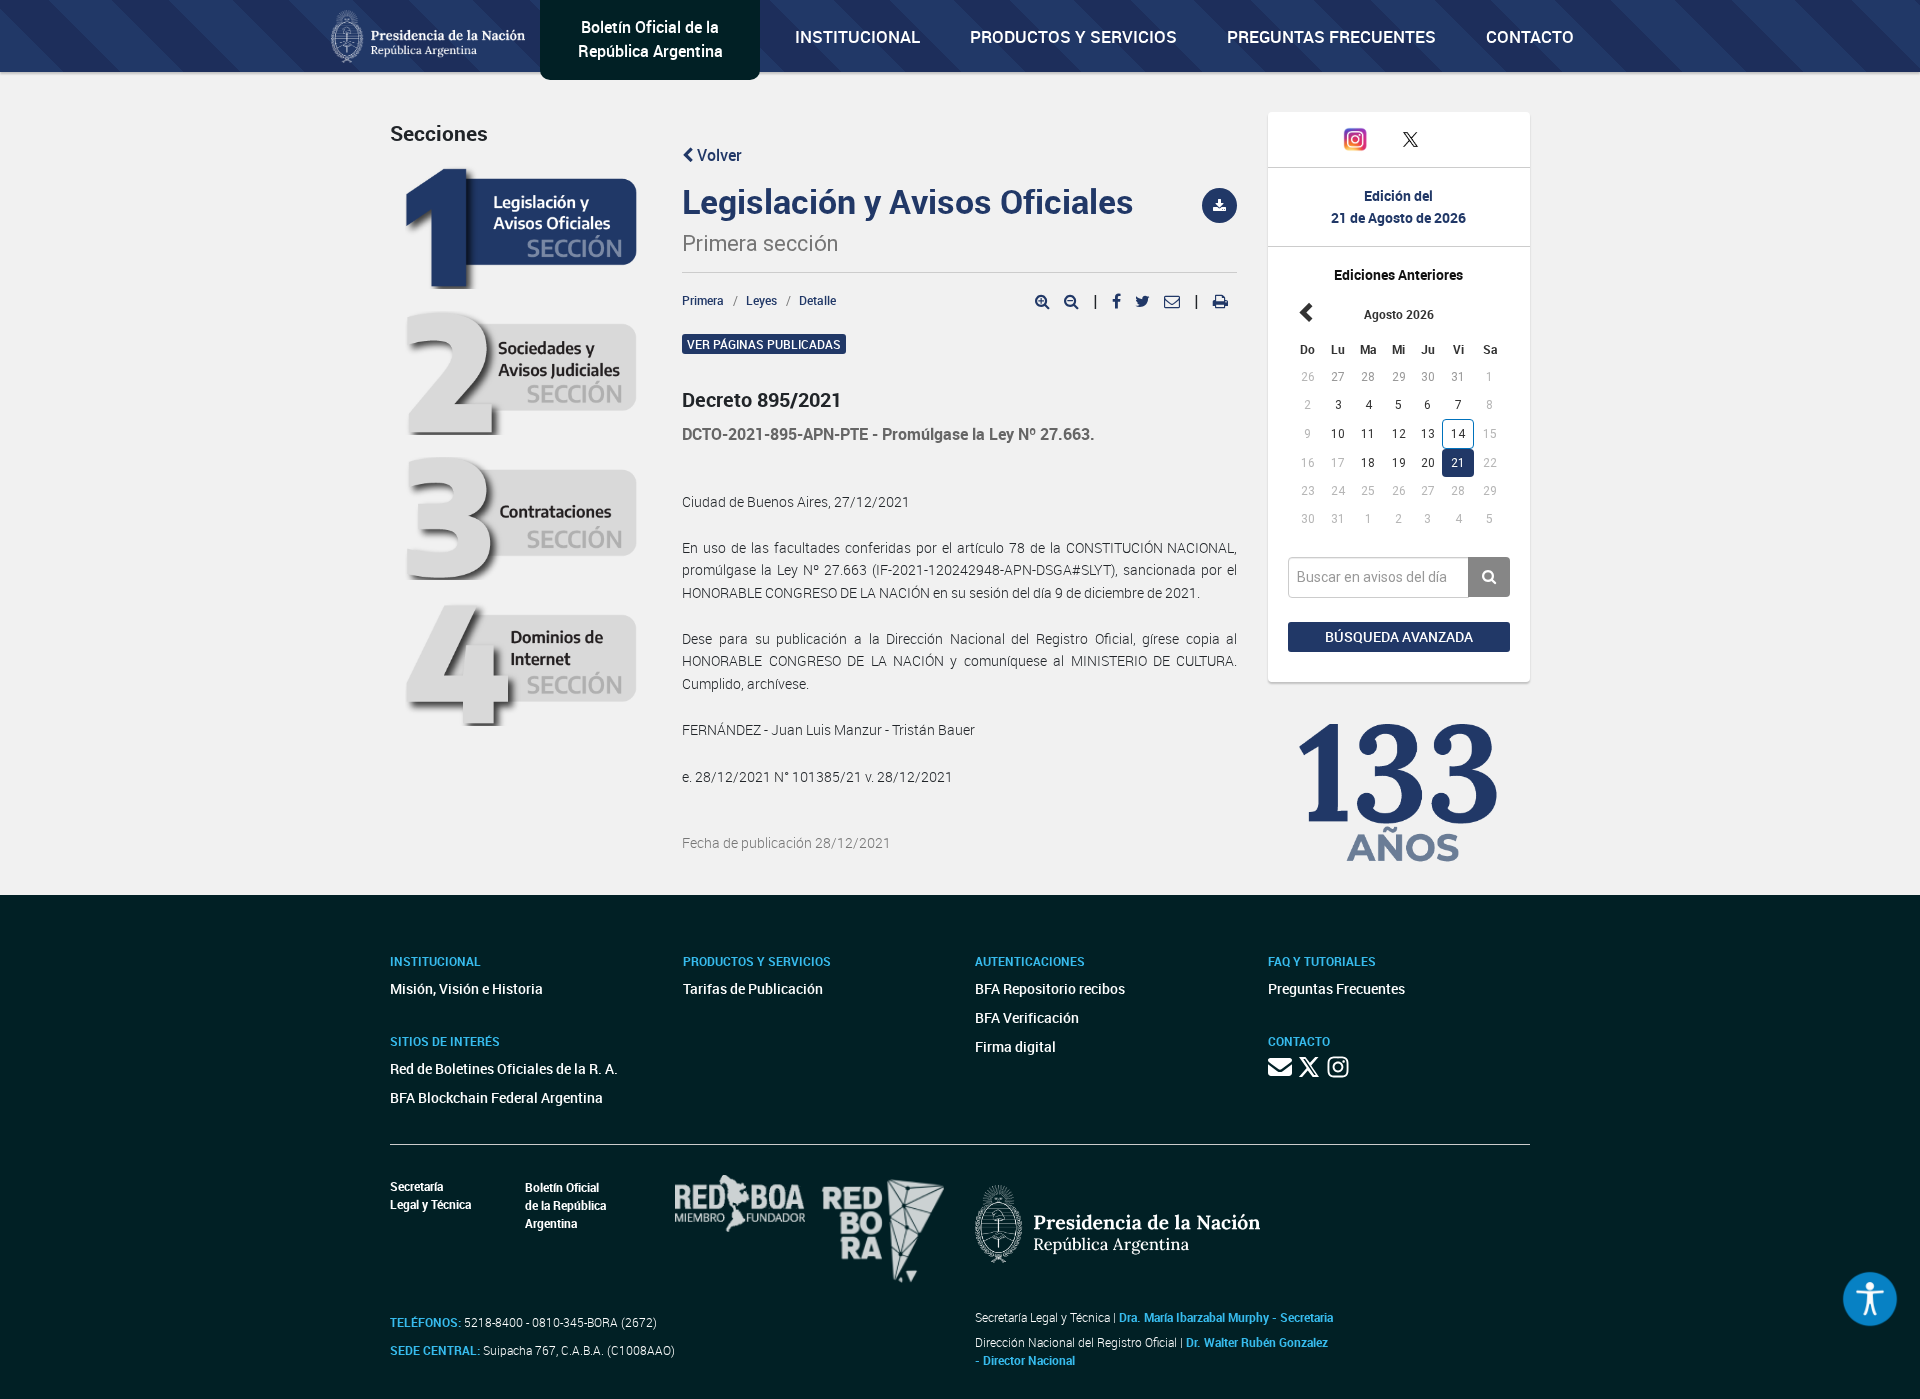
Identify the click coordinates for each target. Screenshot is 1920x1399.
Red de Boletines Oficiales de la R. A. (504, 1068)
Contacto (1530, 36)
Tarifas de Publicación (753, 988)
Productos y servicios (1073, 36)
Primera (703, 300)
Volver (717, 155)
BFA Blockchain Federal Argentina (496, 1097)
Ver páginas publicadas (764, 344)
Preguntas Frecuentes (1331, 36)
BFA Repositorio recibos (1050, 988)
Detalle (817, 300)
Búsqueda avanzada (1399, 636)
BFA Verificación (1027, 1017)
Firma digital (1015, 1046)
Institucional (857, 36)
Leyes (761, 300)
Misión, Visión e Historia (466, 988)
